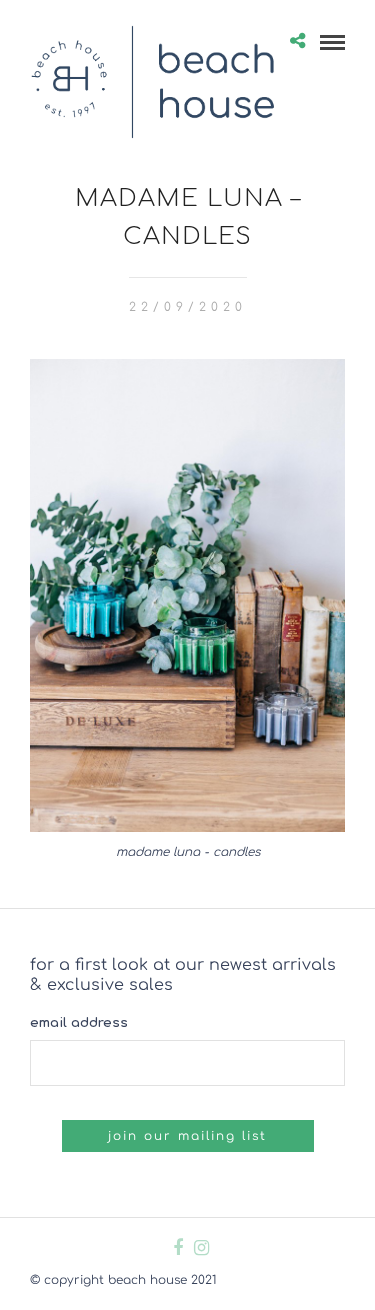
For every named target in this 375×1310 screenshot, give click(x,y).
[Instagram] (201, 1248)
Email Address (79, 1023)
